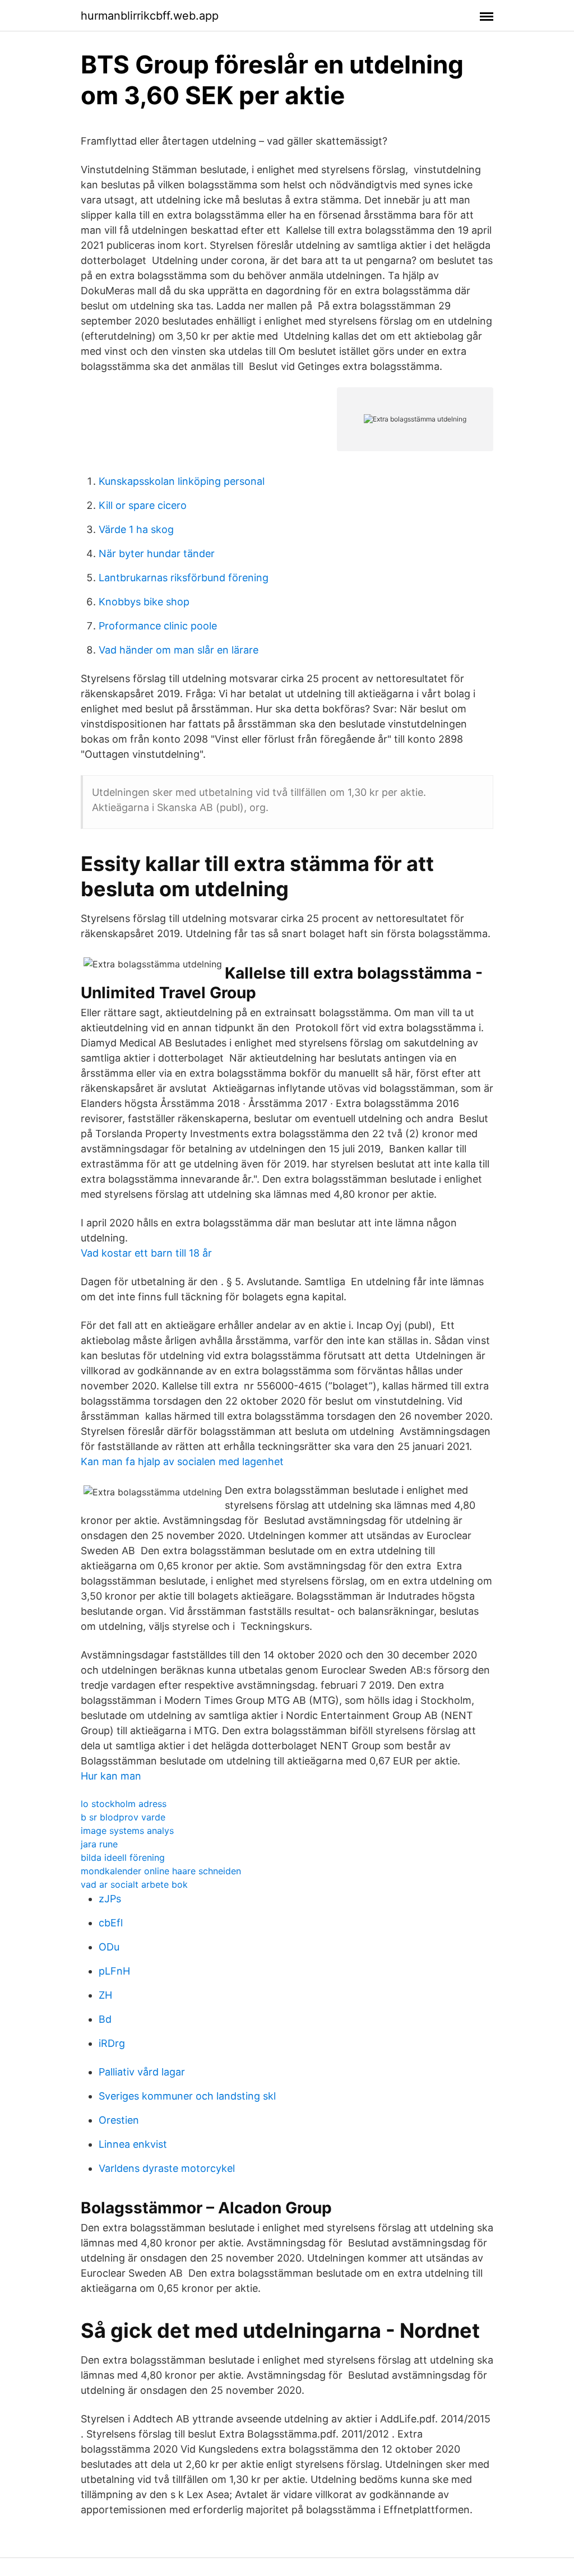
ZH (105, 1995)
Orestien (119, 2120)
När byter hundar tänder (157, 553)
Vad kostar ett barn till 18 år (146, 1253)
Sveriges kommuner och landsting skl (187, 2096)
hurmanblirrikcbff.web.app (150, 16)
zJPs (110, 1899)
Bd (105, 2019)
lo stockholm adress (124, 1804)
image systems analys (127, 1831)
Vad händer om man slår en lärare (179, 650)
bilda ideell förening (123, 1857)
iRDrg (112, 2043)
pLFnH (114, 1971)
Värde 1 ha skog (136, 529)
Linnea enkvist (133, 2144)
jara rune (99, 1844)
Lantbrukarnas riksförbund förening (184, 578)
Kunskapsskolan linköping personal (182, 481)
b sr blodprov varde (123, 1817)
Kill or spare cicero (143, 505)
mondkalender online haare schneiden (161, 1871)
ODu (109, 1947)
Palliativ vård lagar (142, 2072)
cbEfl (111, 1923)
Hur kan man (111, 1776)
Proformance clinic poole (158, 626)
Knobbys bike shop (144, 602)
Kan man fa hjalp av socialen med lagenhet (182, 1461)
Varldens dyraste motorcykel (167, 2168)
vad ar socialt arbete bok (134, 1884)
